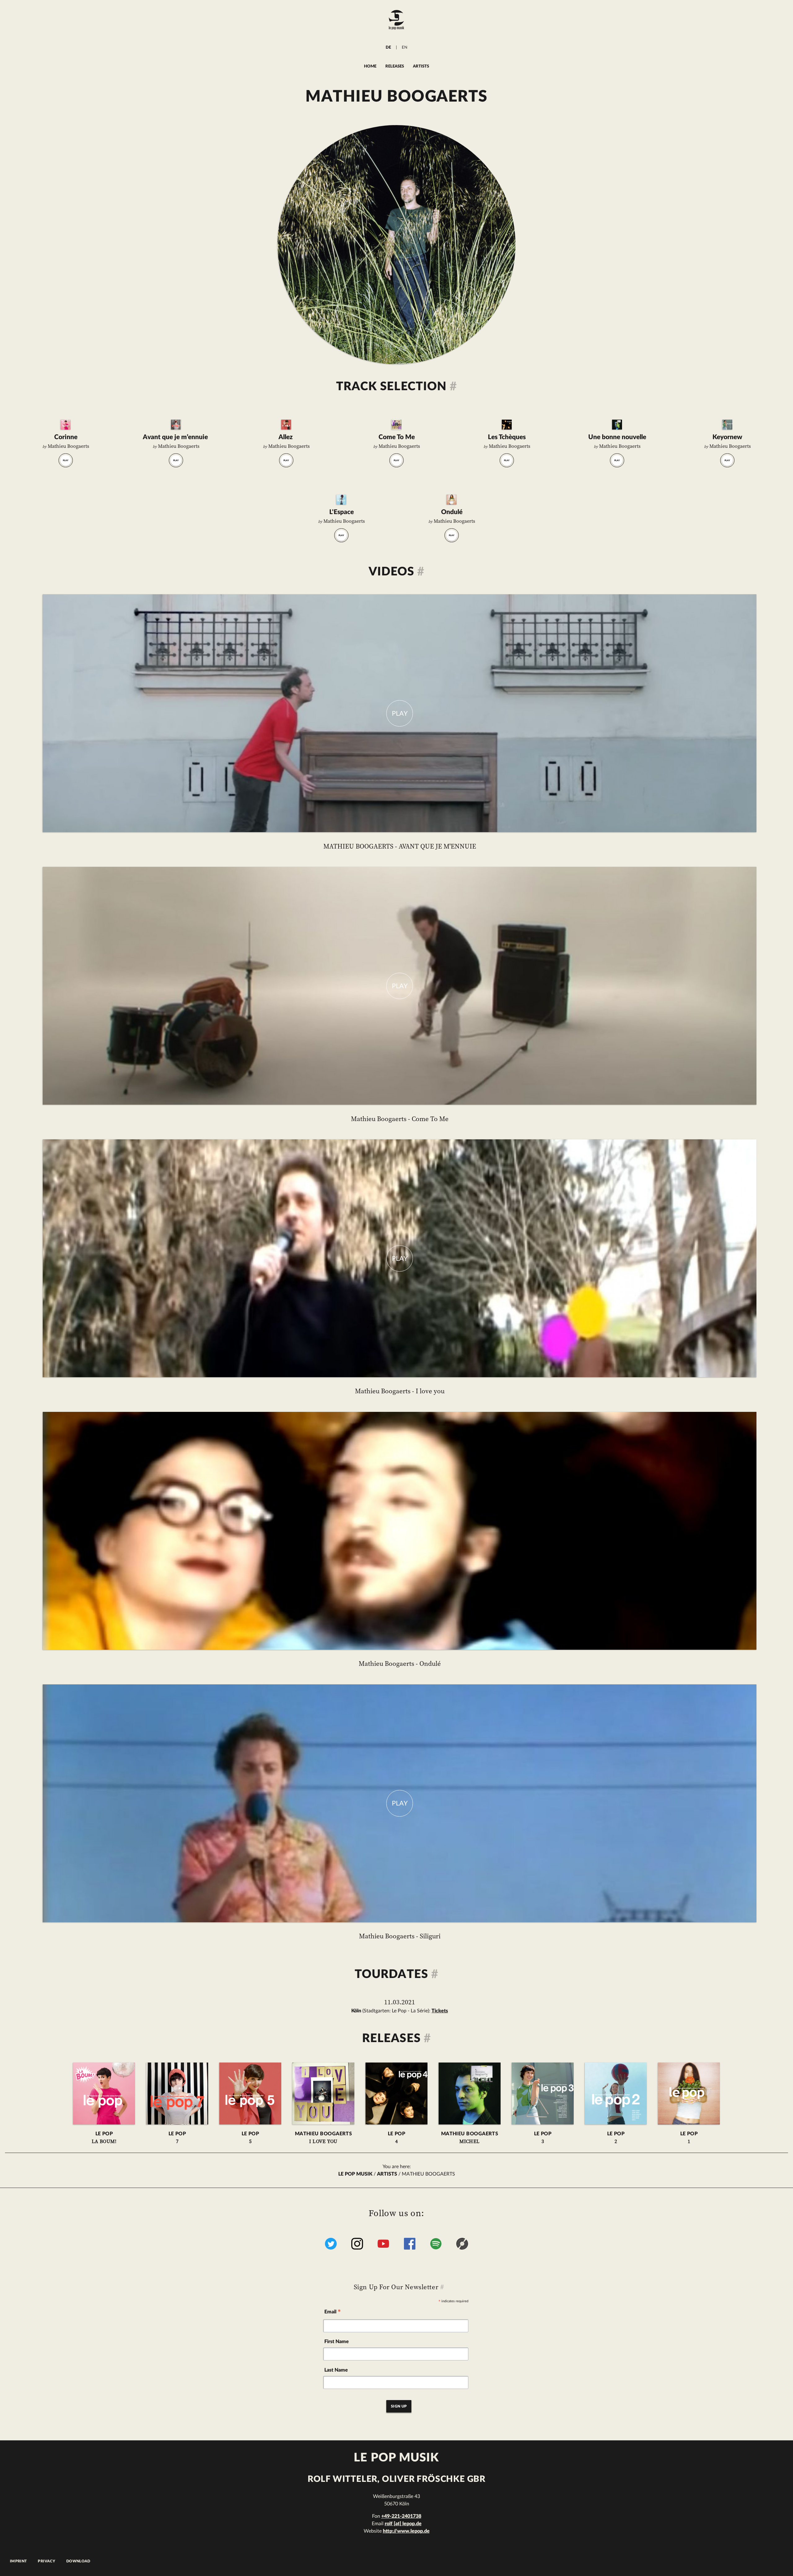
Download (78, 2561)
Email (333, 2313)
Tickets (440, 2011)
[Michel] (617, 425)
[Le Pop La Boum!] (66, 425)
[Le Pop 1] (452, 500)
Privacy (46, 2561)
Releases (395, 66)
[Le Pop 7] (176, 425)
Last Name (336, 2370)
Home (370, 66)
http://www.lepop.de (406, 2531)
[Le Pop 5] (286, 425)
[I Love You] (396, 425)
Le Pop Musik (355, 2174)
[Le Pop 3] (727, 425)
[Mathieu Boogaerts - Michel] (470, 2094)
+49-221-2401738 (401, 2516)
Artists (421, 66)
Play (66, 461)
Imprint (18, 2561)
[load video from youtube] (400, 713)
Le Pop (104, 2138)
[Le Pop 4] (507, 425)
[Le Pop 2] (341, 500)
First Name (337, 2342)
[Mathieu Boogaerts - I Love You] (323, 2094)
